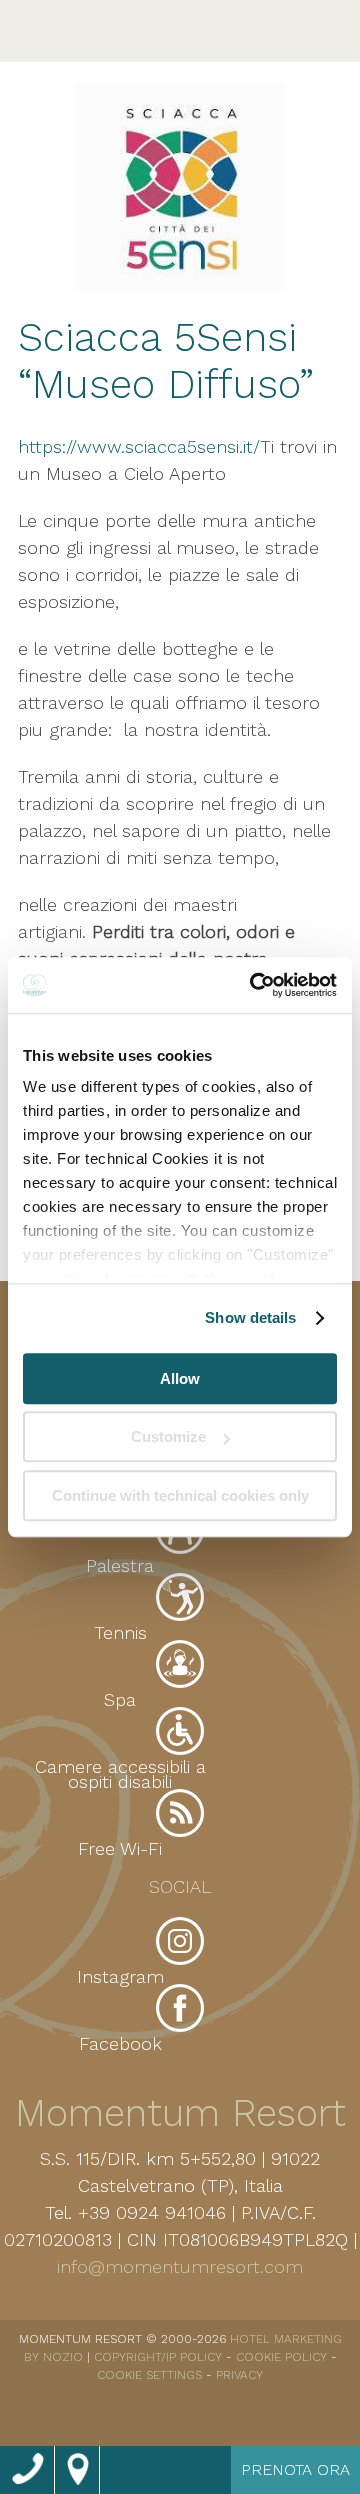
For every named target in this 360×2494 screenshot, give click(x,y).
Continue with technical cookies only (180, 1495)
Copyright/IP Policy (158, 2357)
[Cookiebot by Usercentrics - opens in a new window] (254, 985)
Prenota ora (295, 2469)
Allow (180, 1378)
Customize (168, 1436)
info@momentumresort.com (180, 2266)
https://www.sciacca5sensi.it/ (139, 446)
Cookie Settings (149, 2375)
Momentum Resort (180, 2113)
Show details (250, 1317)
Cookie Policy (281, 2357)
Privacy (239, 2375)
